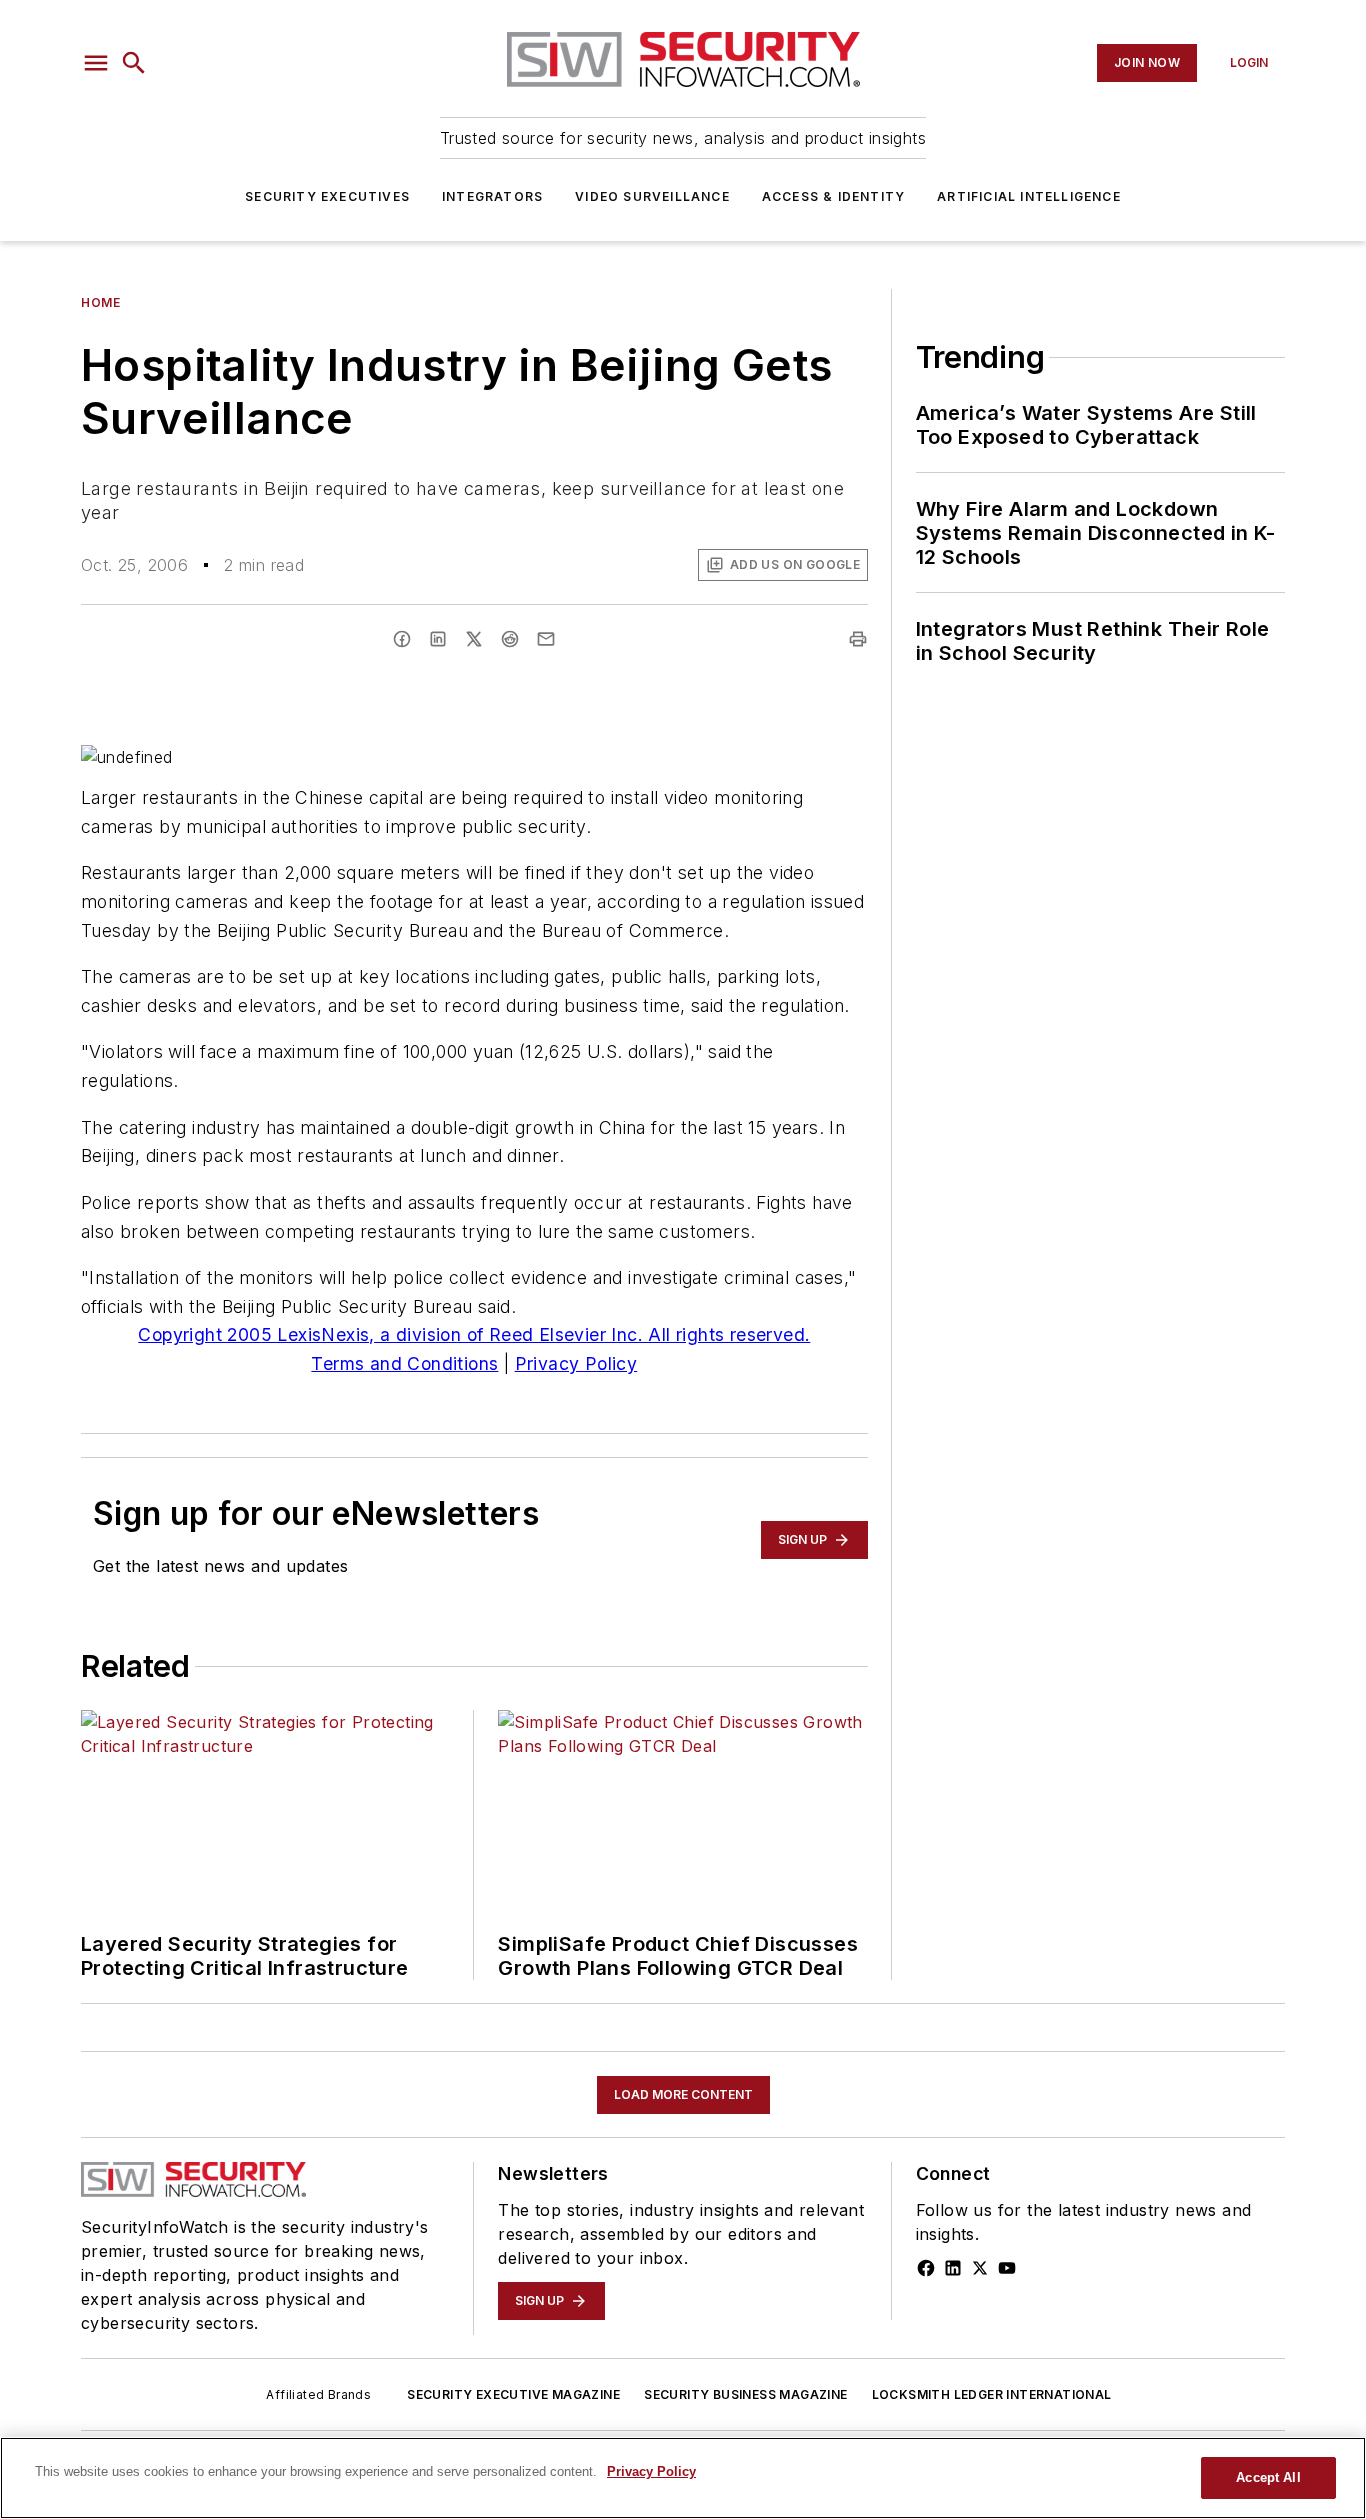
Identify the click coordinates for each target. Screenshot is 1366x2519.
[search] (134, 63)
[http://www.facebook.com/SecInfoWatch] (926, 2268)
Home (100, 302)
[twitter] (474, 639)
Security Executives (327, 196)
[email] (546, 639)
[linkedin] (438, 639)
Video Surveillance (652, 196)
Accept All (1268, 2477)
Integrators (492, 196)
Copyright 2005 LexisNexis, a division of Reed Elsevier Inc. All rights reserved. (474, 1334)
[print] (858, 639)
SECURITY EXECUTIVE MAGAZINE (513, 2394)
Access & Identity (833, 196)
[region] (683, 2478)
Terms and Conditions (404, 1363)
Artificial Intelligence (1029, 196)
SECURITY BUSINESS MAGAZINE (745, 2394)
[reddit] (510, 639)
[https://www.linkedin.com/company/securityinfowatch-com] (953, 2268)
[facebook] (402, 639)
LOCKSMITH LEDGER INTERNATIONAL (992, 2394)
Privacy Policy (576, 1363)
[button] (96, 63)
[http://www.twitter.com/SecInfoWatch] (980, 2268)
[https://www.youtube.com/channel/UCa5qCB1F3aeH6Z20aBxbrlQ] (1007, 2268)
